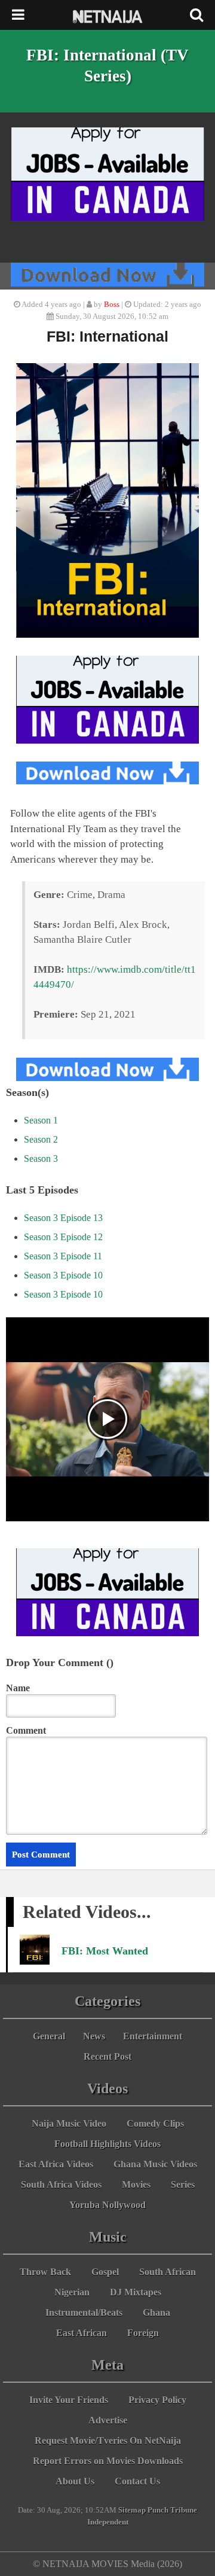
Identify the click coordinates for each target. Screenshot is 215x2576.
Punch (158, 2510)
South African (168, 2272)
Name (18, 1688)
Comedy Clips (155, 2123)
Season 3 (41, 1158)
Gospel (105, 2272)
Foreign (143, 2333)
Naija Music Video (69, 2123)
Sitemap (132, 2510)
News (94, 2036)
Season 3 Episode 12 (63, 1237)
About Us (75, 2481)
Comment (26, 1730)
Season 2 (41, 1139)
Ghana (156, 2312)
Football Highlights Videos (107, 2144)
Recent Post (107, 2056)
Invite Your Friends (69, 2400)
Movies (136, 2184)
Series (183, 2184)
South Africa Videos (61, 2184)
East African (82, 2333)
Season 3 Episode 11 (63, 1256)
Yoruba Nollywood (107, 2205)
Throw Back (45, 2272)
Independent (108, 2522)
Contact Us (137, 2481)
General (49, 2036)
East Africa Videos (56, 2164)
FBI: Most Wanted (105, 1951)
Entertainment (153, 2036)
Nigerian (72, 2292)
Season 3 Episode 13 (63, 1218)
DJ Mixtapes (136, 2292)
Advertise (108, 2420)
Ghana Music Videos (155, 2164)
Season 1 (41, 1120)
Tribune (184, 2510)
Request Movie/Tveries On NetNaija (108, 2440)
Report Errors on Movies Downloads (108, 2461)
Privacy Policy (157, 2400)
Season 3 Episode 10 (63, 1275)
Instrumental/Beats (84, 2312)
